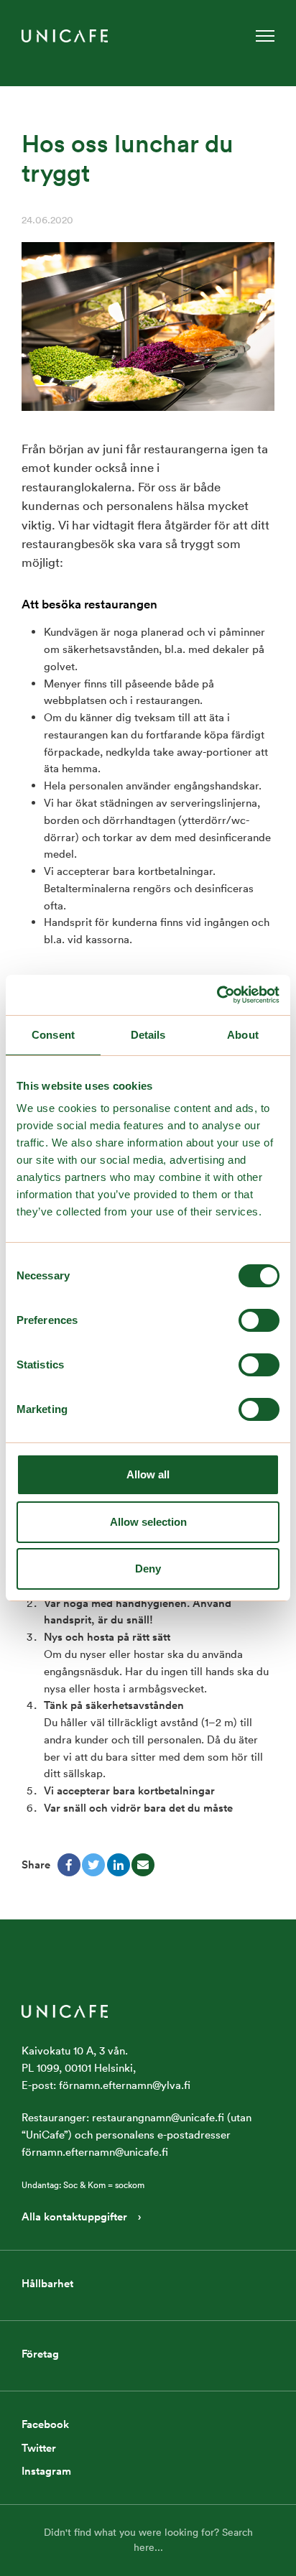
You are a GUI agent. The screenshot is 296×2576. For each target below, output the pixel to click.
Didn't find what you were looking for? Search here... (148, 2540)
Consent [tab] (53, 1035)
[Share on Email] (143, 1865)
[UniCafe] (65, 2010)
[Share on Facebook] (69, 1865)
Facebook (45, 2424)
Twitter (39, 2448)
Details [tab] (148, 1035)
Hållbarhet (47, 2283)
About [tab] (243, 1035)
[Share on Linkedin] (119, 1865)
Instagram (46, 2471)
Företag (40, 2354)
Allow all (148, 1474)
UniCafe (65, 36)
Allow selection (148, 1522)
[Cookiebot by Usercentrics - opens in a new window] (217, 995)
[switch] (259, 1320)
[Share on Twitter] (93, 1865)
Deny (148, 1569)
